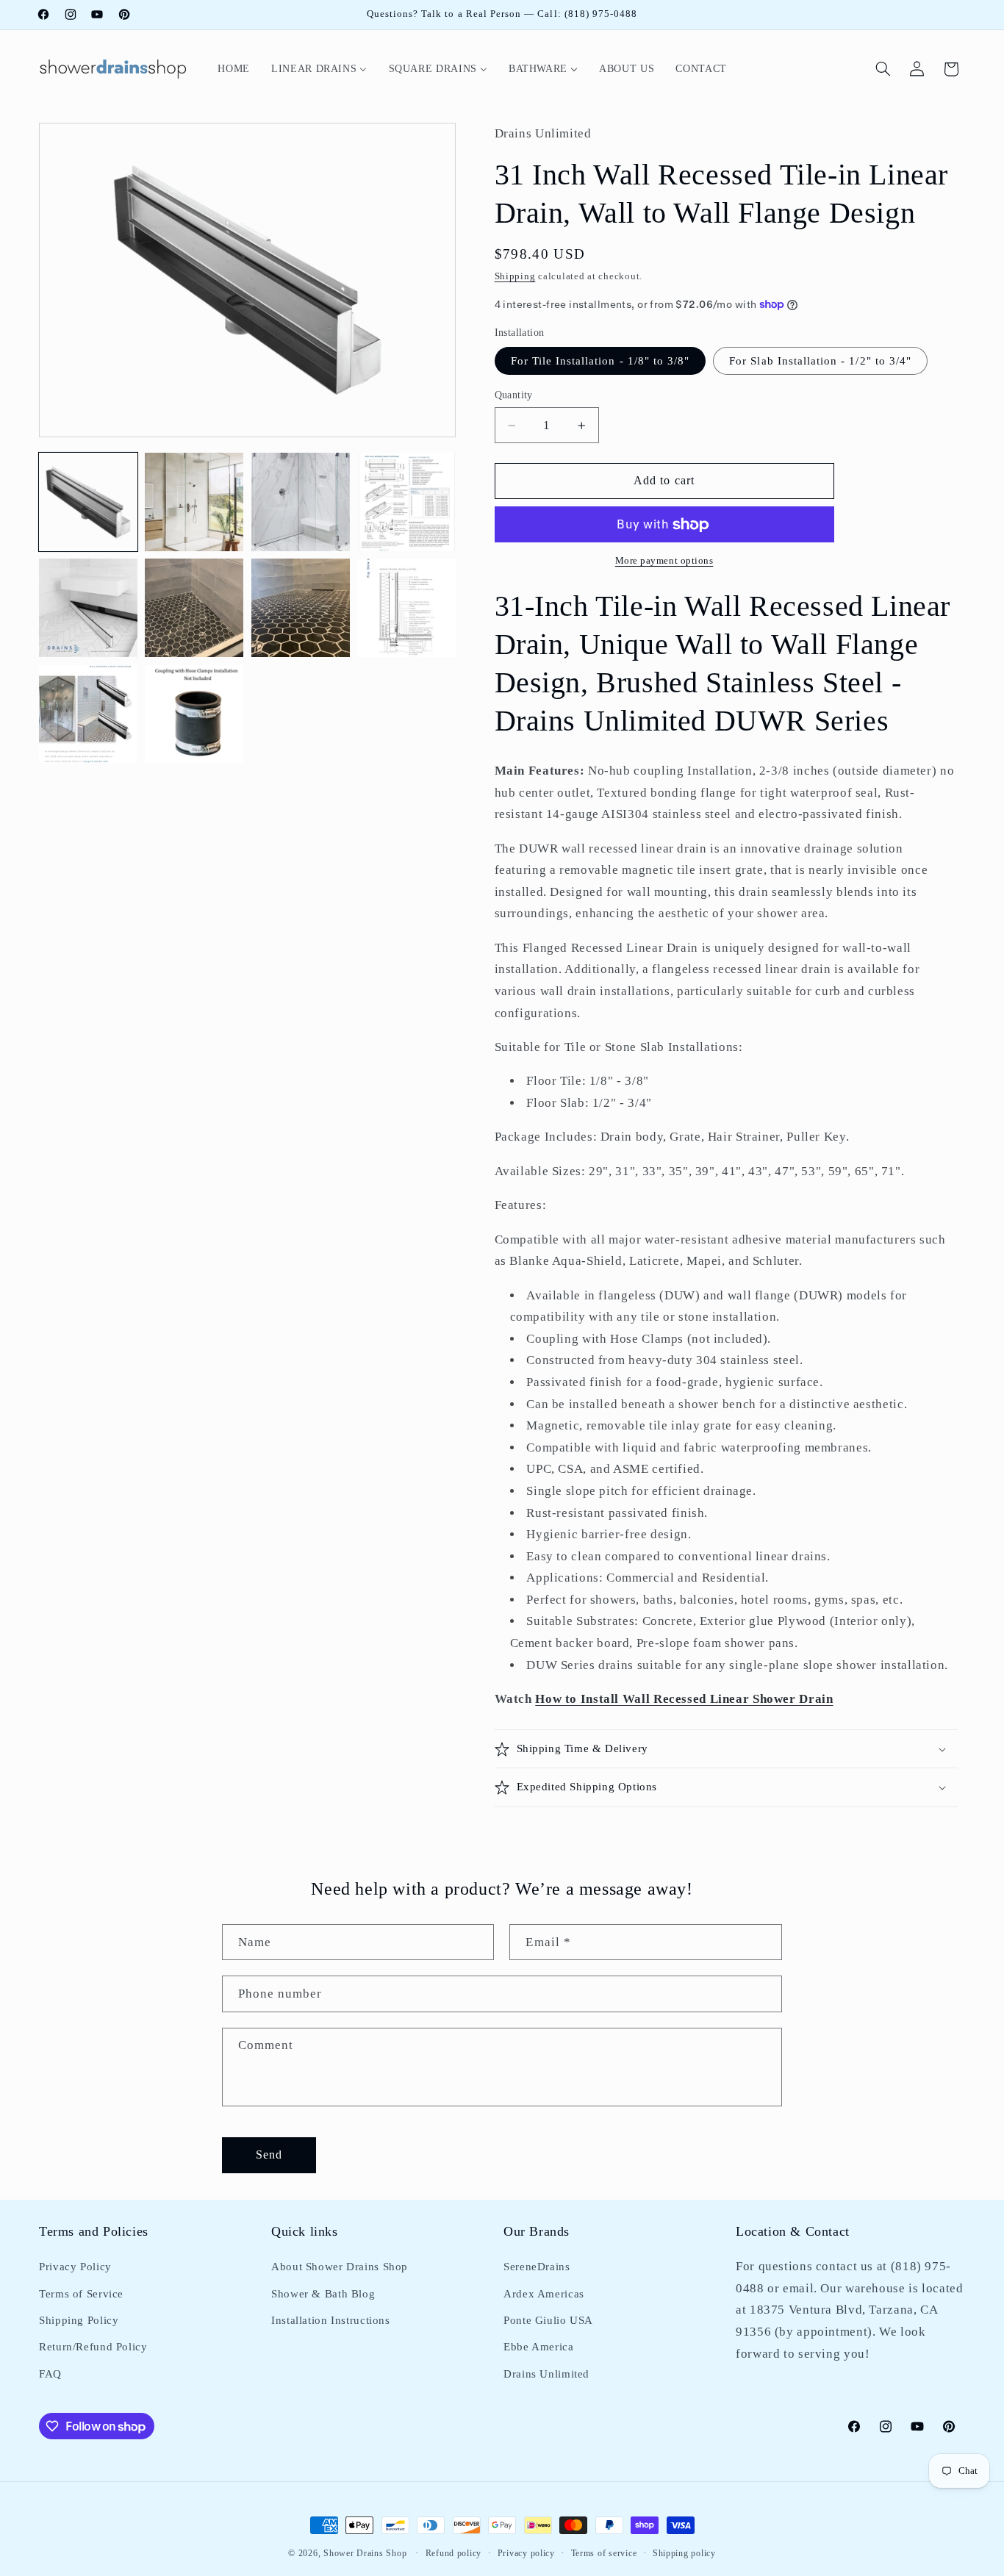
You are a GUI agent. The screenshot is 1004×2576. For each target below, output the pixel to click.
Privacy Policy (75, 2267)
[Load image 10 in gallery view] (194, 714)
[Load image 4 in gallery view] (406, 502)
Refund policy (454, 2553)
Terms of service (604, 2553)
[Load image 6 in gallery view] (194, 608)
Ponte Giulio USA (548, 2320)
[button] (883, 69)
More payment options (664, 561)
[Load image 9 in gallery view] (88, 714)
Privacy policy (526, 2553)
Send (269, 2154)
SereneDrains (537, 2267)
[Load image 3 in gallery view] (301, 502)
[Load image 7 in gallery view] (301, 608)
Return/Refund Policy (93, 2347)
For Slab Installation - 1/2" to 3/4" (820, 361)
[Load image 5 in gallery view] (88, 608)
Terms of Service (81, 2294)
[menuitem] (234, 69)
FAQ (50, 2374)
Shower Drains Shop (365, 2553)
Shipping (515, 276)
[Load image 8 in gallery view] (406, 608)
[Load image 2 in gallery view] (194, 502)
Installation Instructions (331, 2320)
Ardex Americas (544, 2294)
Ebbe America (539, 2347)
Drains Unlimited (546, 2374)
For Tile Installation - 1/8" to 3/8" (600, 361)
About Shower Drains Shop (340, 2267)
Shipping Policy (79, 2320)
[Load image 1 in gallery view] (88, 502)
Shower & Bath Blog (323, 2294)
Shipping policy (684, 2553)
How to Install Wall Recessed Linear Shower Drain (684, 1699)
